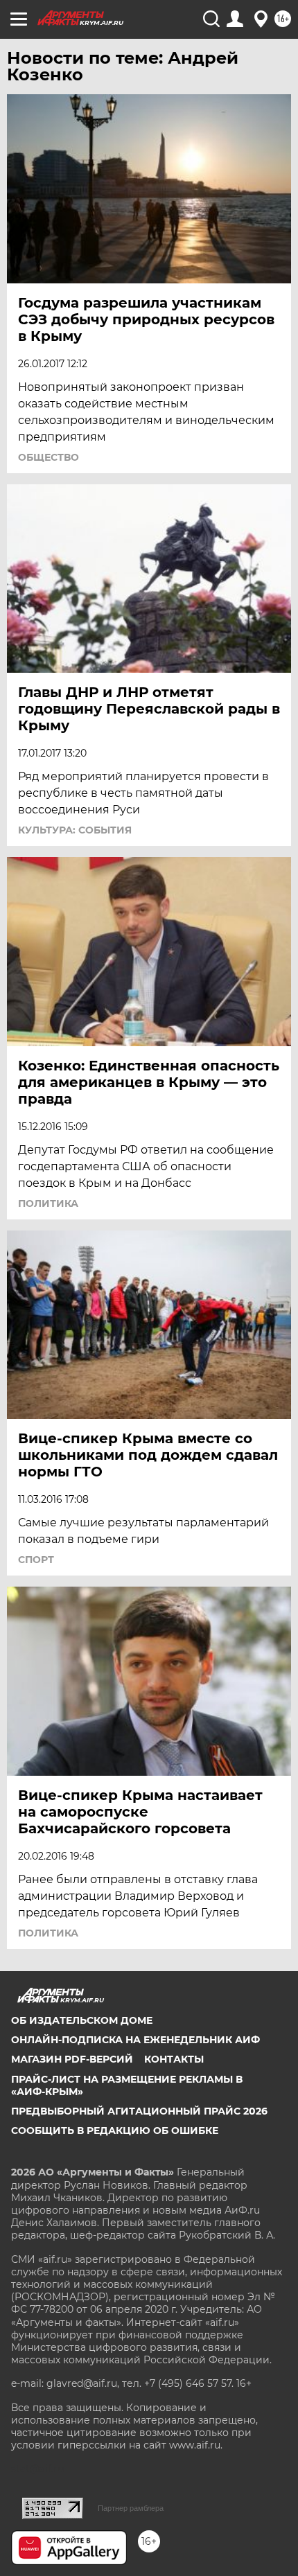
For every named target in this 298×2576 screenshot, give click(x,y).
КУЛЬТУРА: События (75, 830)
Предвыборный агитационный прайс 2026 (139, 2111)
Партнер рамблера (131, 2508)
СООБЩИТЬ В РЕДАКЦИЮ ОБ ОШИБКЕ (115, 2131)
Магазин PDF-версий (72, 2059)
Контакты (174, 2059)
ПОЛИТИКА (48, 1203)
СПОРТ (36, 1560)
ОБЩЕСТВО (49, 457)
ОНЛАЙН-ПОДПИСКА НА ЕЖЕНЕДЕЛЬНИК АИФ (135, 2040)
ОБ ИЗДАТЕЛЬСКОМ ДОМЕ (82, 2020)
